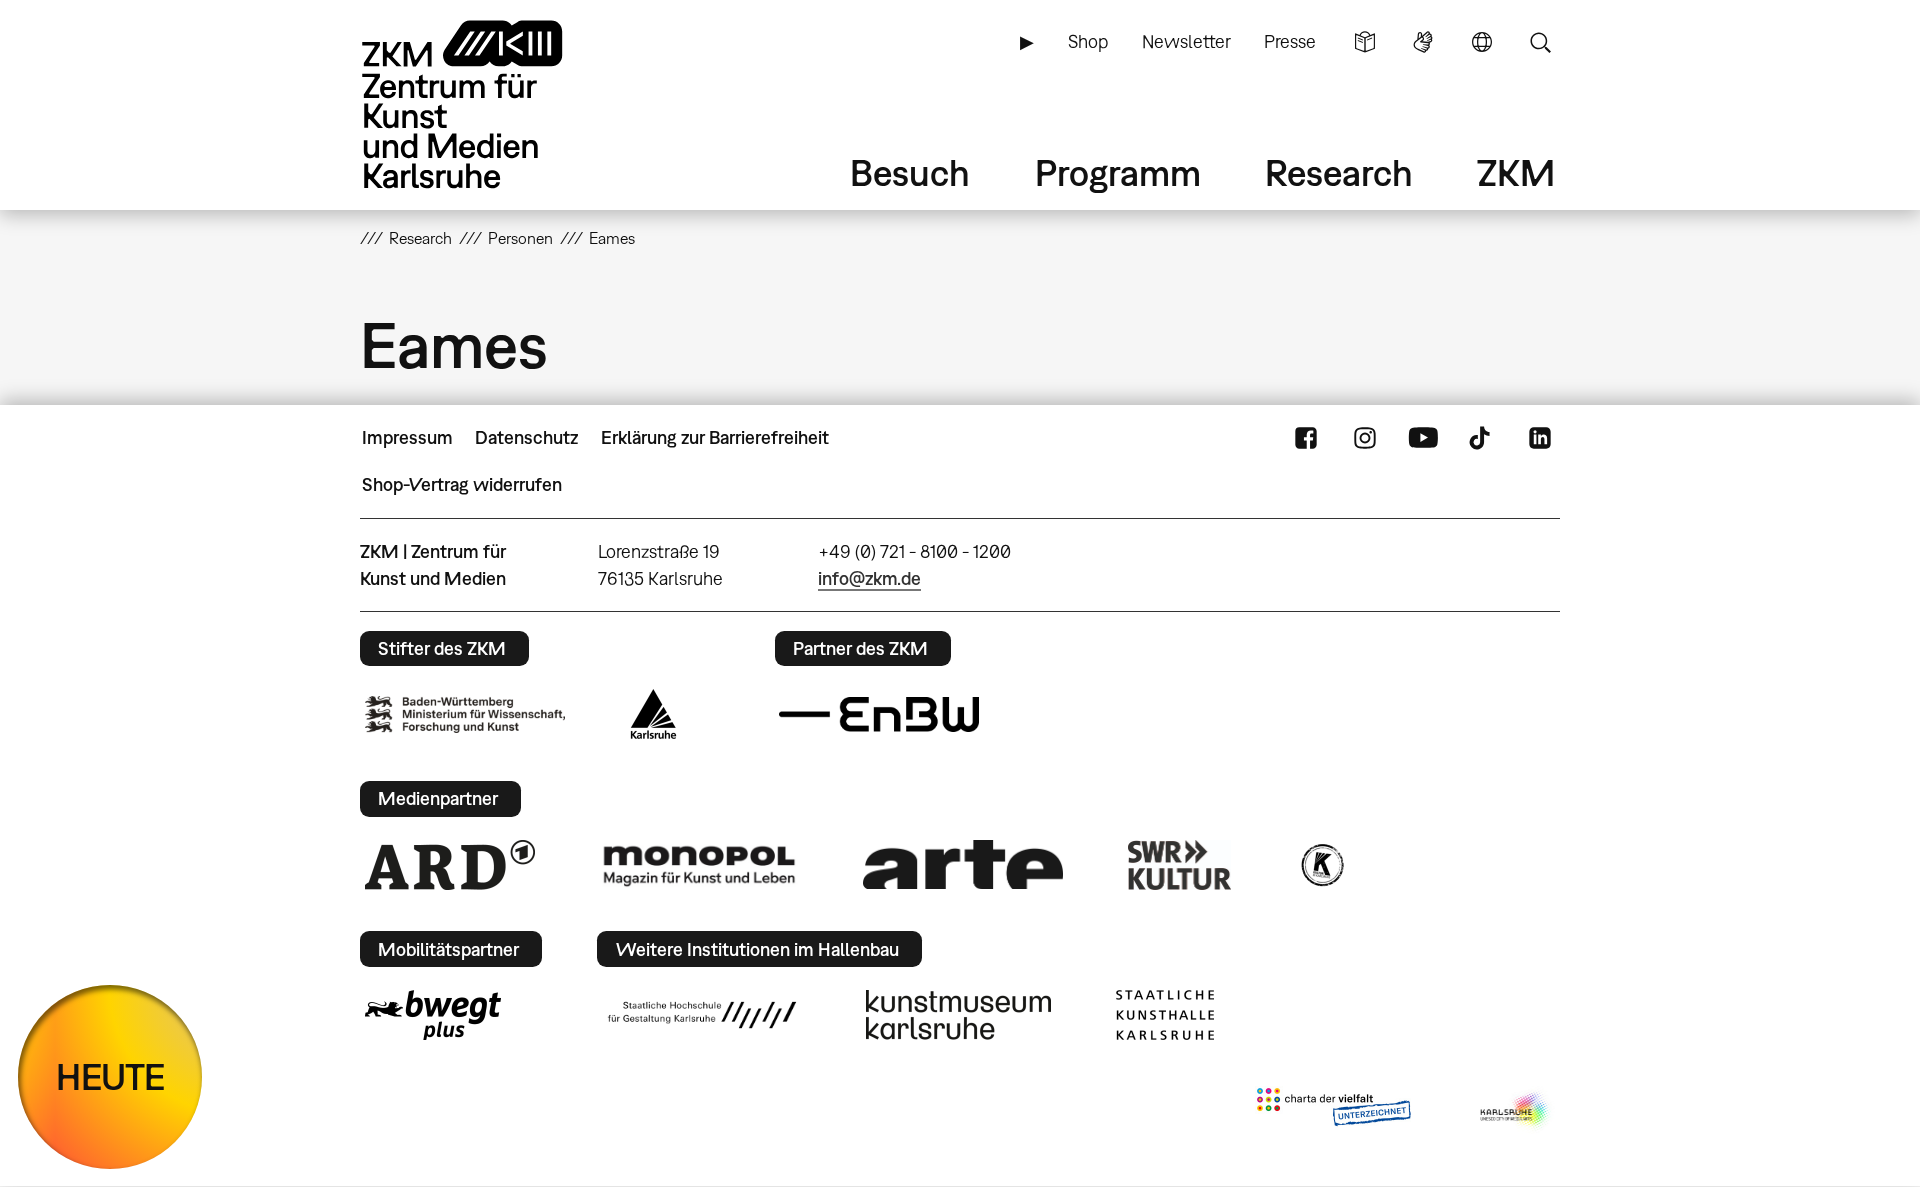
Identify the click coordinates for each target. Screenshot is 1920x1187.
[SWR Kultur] (1180, 865)
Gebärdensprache (1423, 42)
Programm (1118, 172)
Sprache (1482, 42)
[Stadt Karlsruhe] (653, 714)
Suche (1540, 42)
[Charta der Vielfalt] (1333, 1111)
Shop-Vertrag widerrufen (462, 484)
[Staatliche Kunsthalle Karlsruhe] (1165, 1015)
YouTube (1423, 438)
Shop (1088, 41)
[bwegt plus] (433, 1015)
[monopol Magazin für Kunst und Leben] (699, 865)
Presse (1290, 41)
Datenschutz (526, 437)
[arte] (963, 864)
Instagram (1365, 438)
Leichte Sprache (1365, 42)
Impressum (407, 437)
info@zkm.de (869, 578)
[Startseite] (490, 104)
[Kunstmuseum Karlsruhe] (958, 1015)
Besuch (910, 172)
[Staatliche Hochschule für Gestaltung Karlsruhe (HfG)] (702, 1015)
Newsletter (1186, 41)
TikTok (1482, 438)
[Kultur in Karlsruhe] (1321, 865)
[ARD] (450, 865)
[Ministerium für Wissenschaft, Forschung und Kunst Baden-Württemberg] (465, 714)
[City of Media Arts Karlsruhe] (1516, 1111)
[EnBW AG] (879, 715)
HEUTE (110, 1076)
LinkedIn (1540, 438)
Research (1339, 172)
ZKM (1516, 172)
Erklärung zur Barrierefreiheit (715, 437)
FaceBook (1306, 438)
